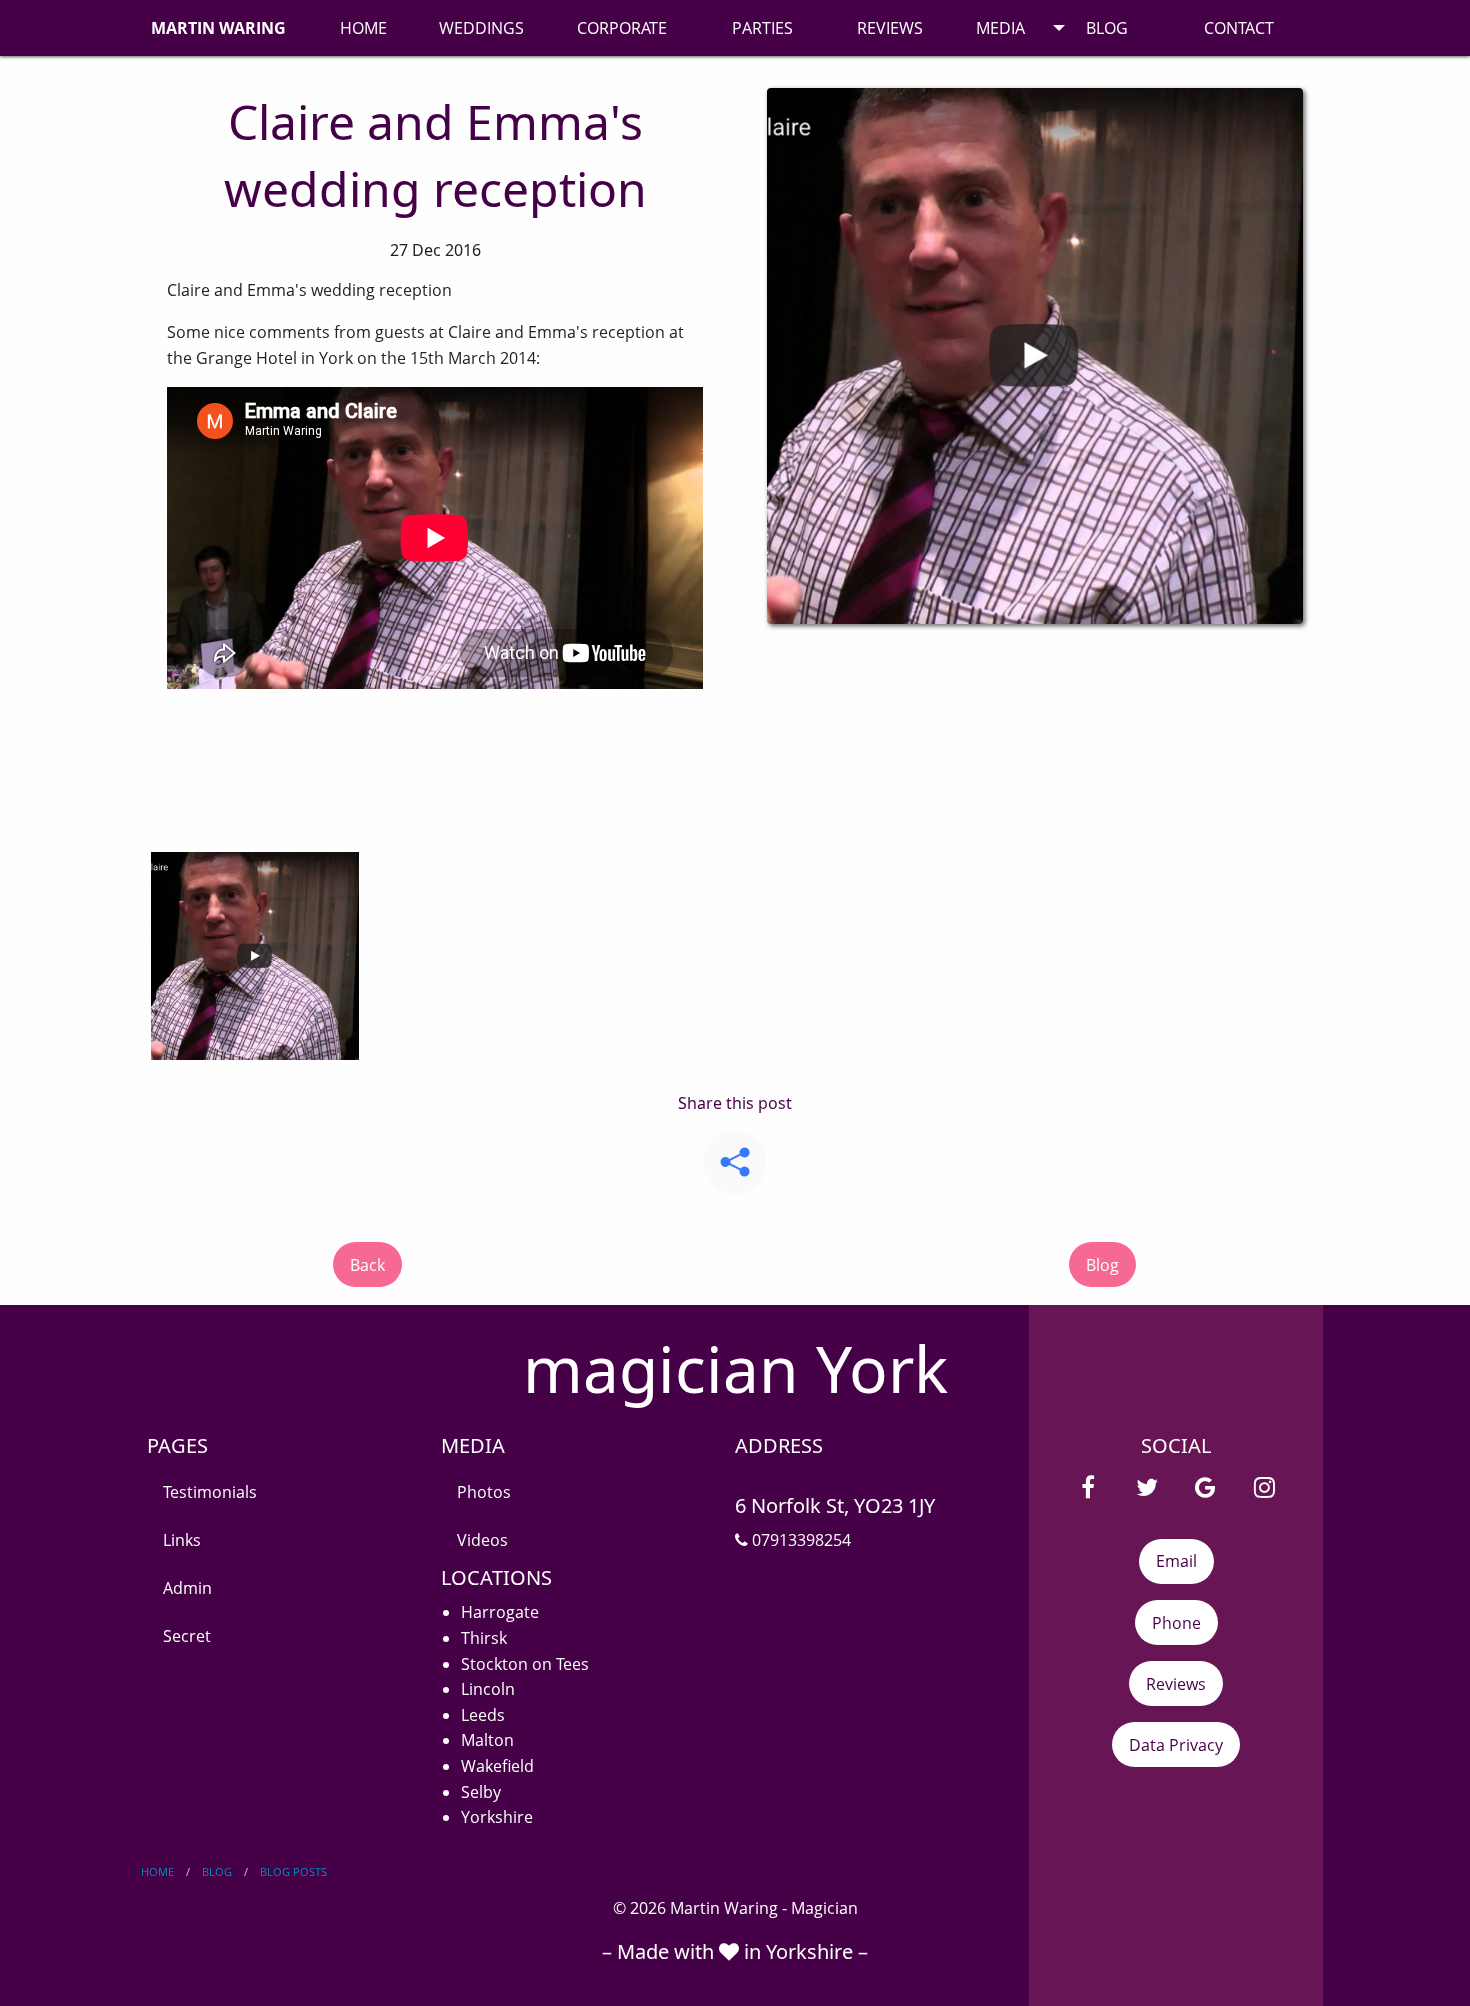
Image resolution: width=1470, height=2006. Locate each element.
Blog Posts (293, 1871)
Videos (482, 1540)
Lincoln (488, 1689)
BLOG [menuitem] (1107, 28)
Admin (187, 1588)
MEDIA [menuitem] (1000, 28)
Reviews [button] (1176, 1684)
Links (182, 1540)
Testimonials (210, 1492)
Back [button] (367, 1265)
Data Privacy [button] (1176, 1745)
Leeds (483, 1715)
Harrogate (500, 1612)
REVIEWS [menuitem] (890, 28)
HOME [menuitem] (363, 28)
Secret (187, 1636)
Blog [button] (1102, 1265)
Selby (481, 1792)
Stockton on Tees (525, 1664)
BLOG (217, 1871)
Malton (487, 1740)
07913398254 (799, 1540)
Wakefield (497, 1766)
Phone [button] (1176, 1623)
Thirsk (484, 1638)
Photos (484, 1492)
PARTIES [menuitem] (762, 28)
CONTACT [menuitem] (1239, 28)
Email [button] (1176, 1561)
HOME (157, 1871)
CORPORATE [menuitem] (622, 28)
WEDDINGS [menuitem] (481, 28)
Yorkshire (497, 1817)
